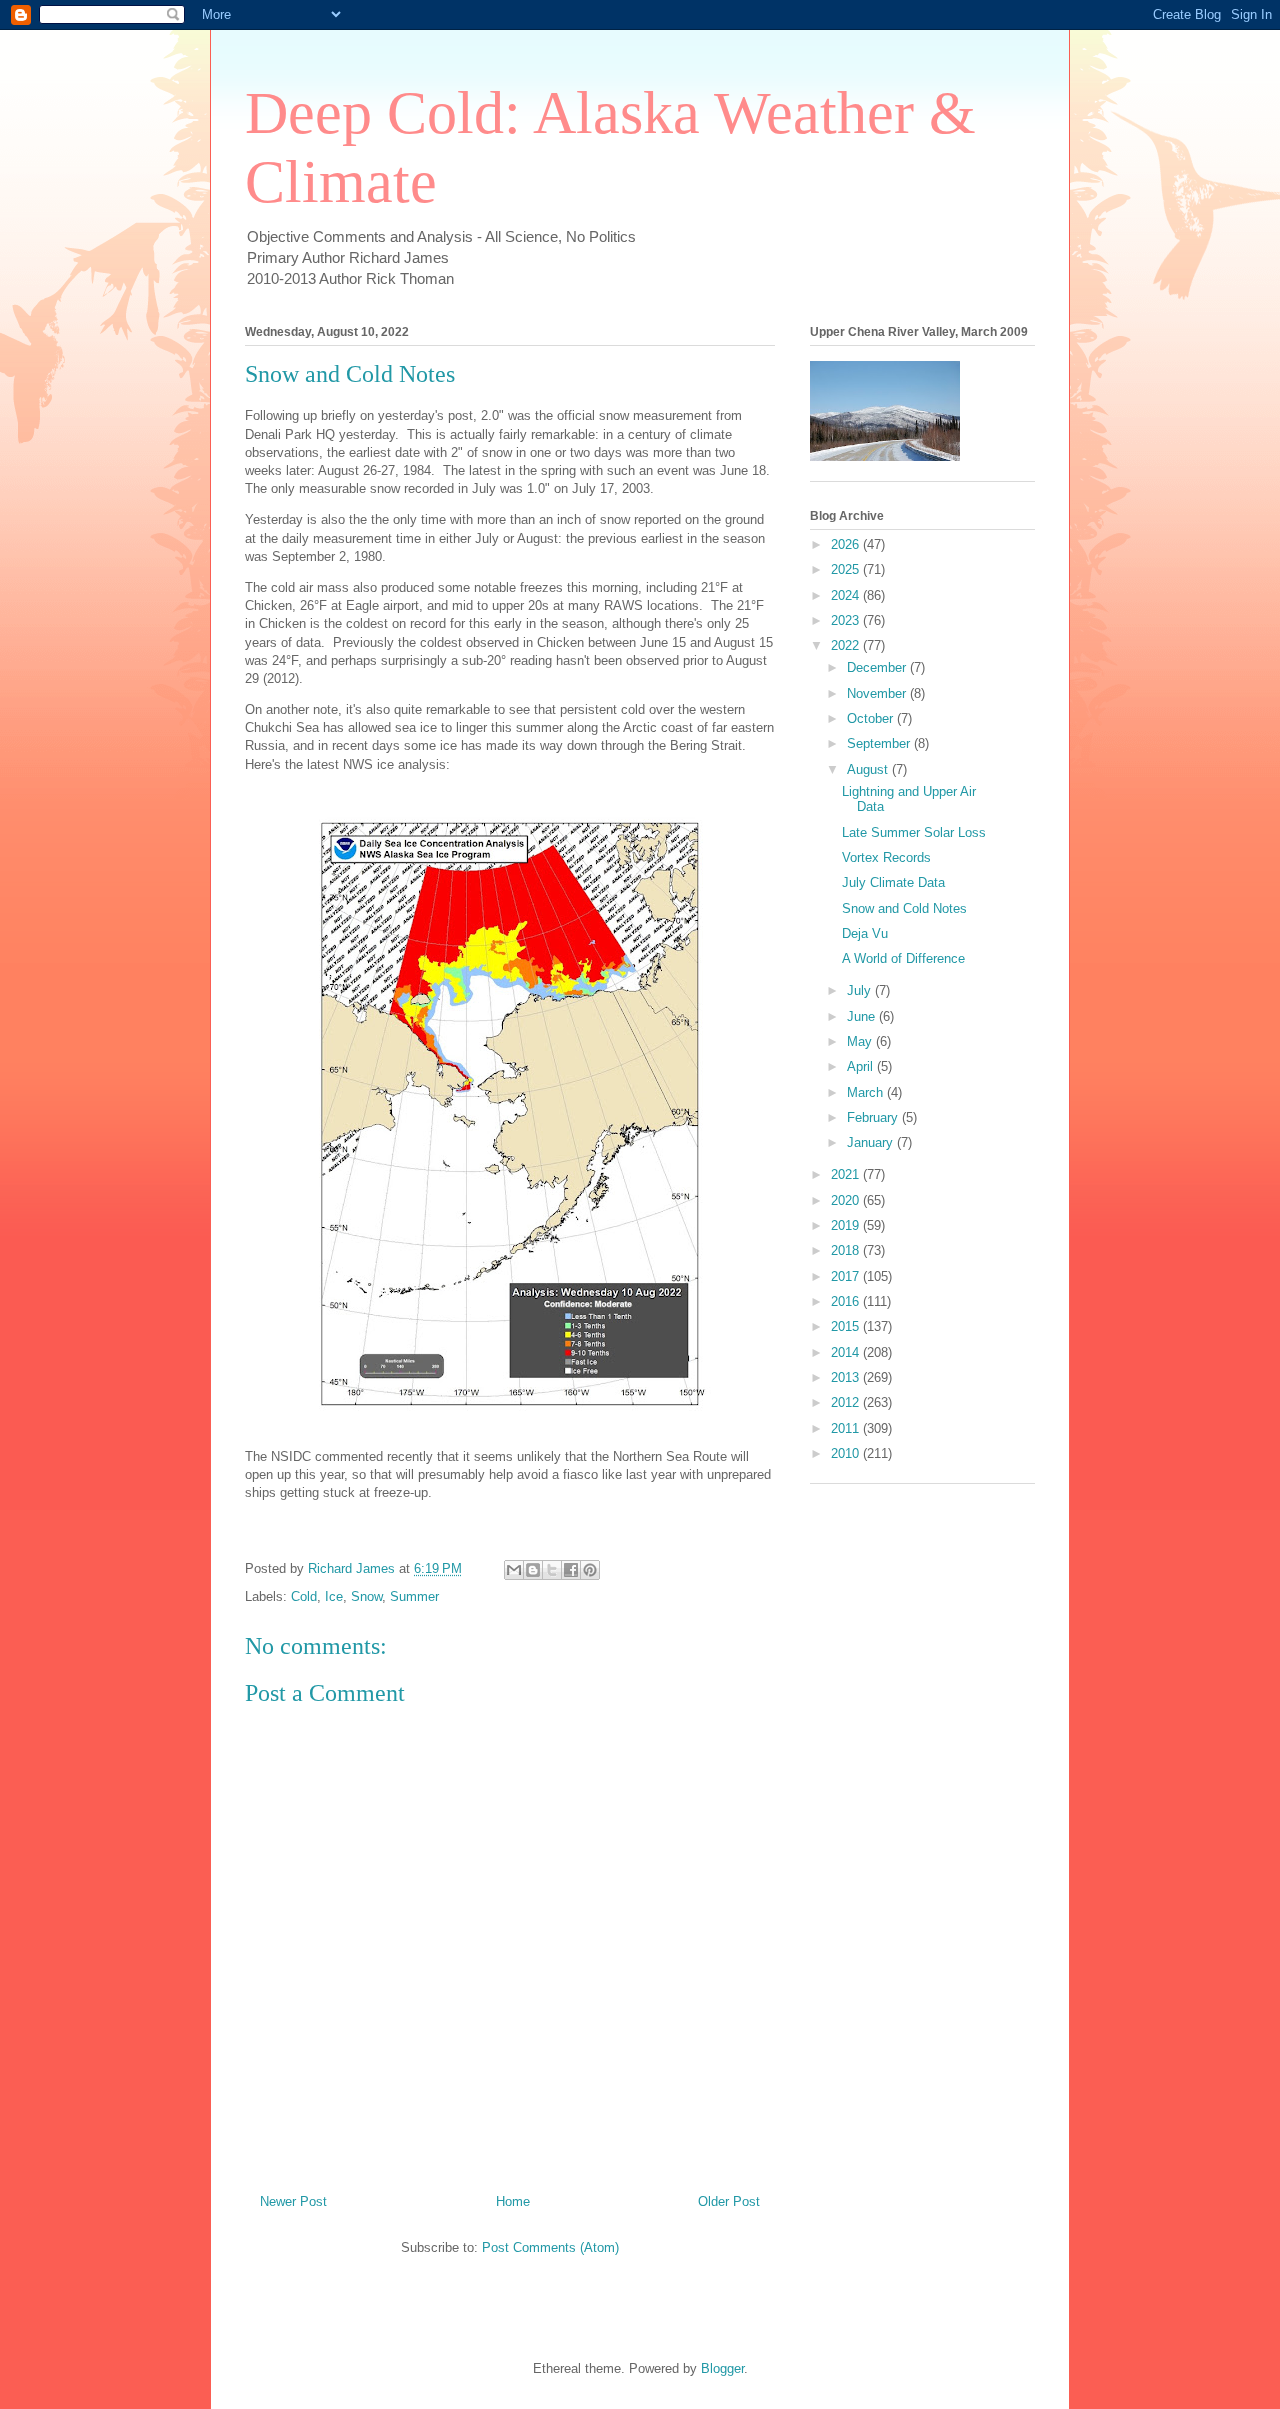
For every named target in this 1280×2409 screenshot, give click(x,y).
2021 (847, 1174)
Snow (366, 1596)
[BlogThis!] (533, 1570)
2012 (847, 1402)
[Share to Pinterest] (590, 1570)
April (862, 1066)
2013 (847, 1377)
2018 (847, 1250)
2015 (847, 1326)
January (872, 1142)
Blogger (722, 2368)
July (861, 990)
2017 (847, 1276)
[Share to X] (552, 1570)
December (878, 667)
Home (513, 2201)
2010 (847, 1453)
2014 (847, 1352)
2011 (847, 1428)
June (863, 1016)
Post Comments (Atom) (550, 2247)
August (869, 769)
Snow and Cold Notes (904, 908)
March (867, 1092)
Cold (304, 1596)
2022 (847, 645)
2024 (847, 595)
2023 (847, 620)
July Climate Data (893, 882)
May (861, 1041)
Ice (334, 1596)
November (878, 693)
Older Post (729, 2201)
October (872, 718)
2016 (847, 1301)
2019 (847, 1225)
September (880, 743)
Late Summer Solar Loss (914, 832)
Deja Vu (865, 933)
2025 (847, 569)
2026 (847, 544)
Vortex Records (886, 857)
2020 (847, 1200)
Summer (414, 1596)
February (874, 1117)
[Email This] (514, 1570)
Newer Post (293, 2201)
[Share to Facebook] (571, 1570)
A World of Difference (903, 958)
